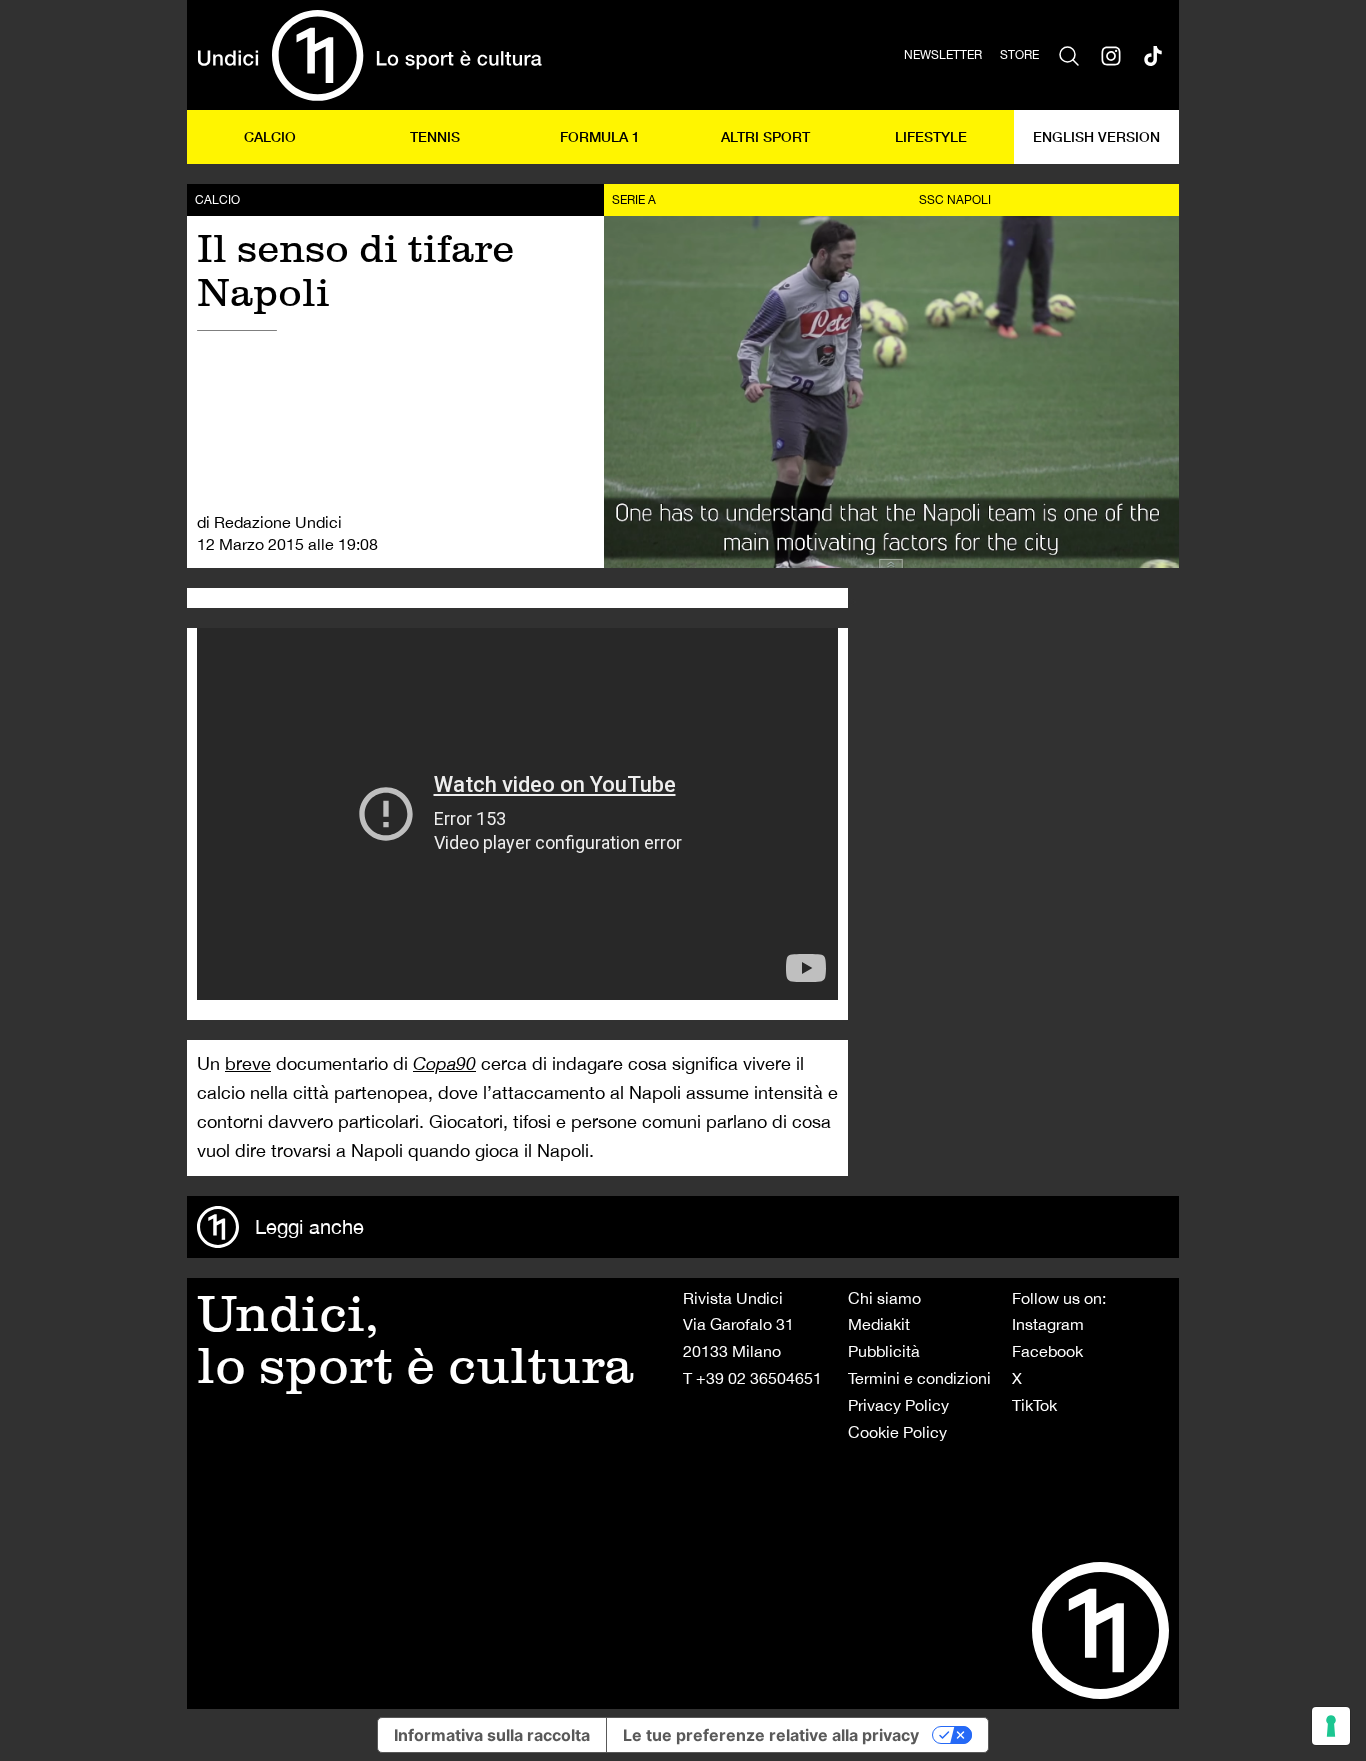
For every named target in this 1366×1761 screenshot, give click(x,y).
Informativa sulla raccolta (492, 1735)
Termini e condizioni (919, 1378)
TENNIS (435, 136)
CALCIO (270, 136)
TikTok (1034, 1405)
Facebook (1047, 1351)
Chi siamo (884, 1298)
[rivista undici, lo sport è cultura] (369, 55)
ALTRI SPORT (765, 136)
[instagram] (1111, 55)
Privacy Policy (898, 1405)
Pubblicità (884, 1351)
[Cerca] (1069, 55)
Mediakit (879, 1324)
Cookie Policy (897, 1432)
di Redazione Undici (269, 522)
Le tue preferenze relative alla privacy (771, 1735)
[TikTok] (1153, 55)
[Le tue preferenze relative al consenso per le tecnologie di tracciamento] (1331, 1726)
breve (248, 1063)
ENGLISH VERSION (1096, 136)
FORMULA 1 (600, 136)
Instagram (1048, 1324)
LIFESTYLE (931, 136)
